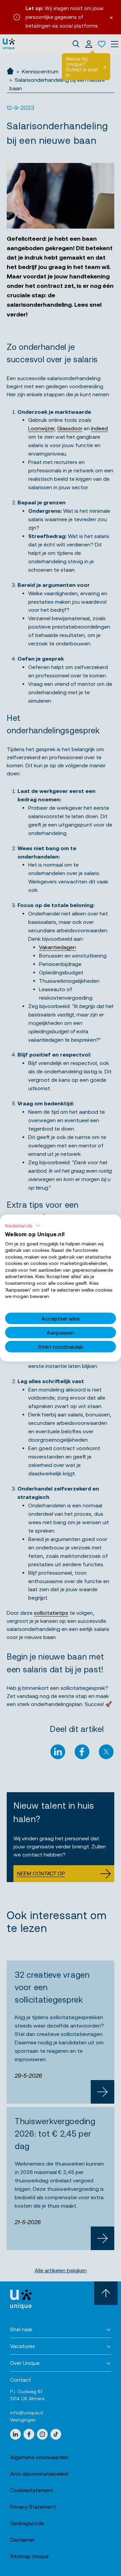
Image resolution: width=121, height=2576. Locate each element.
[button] (23, 1225)
